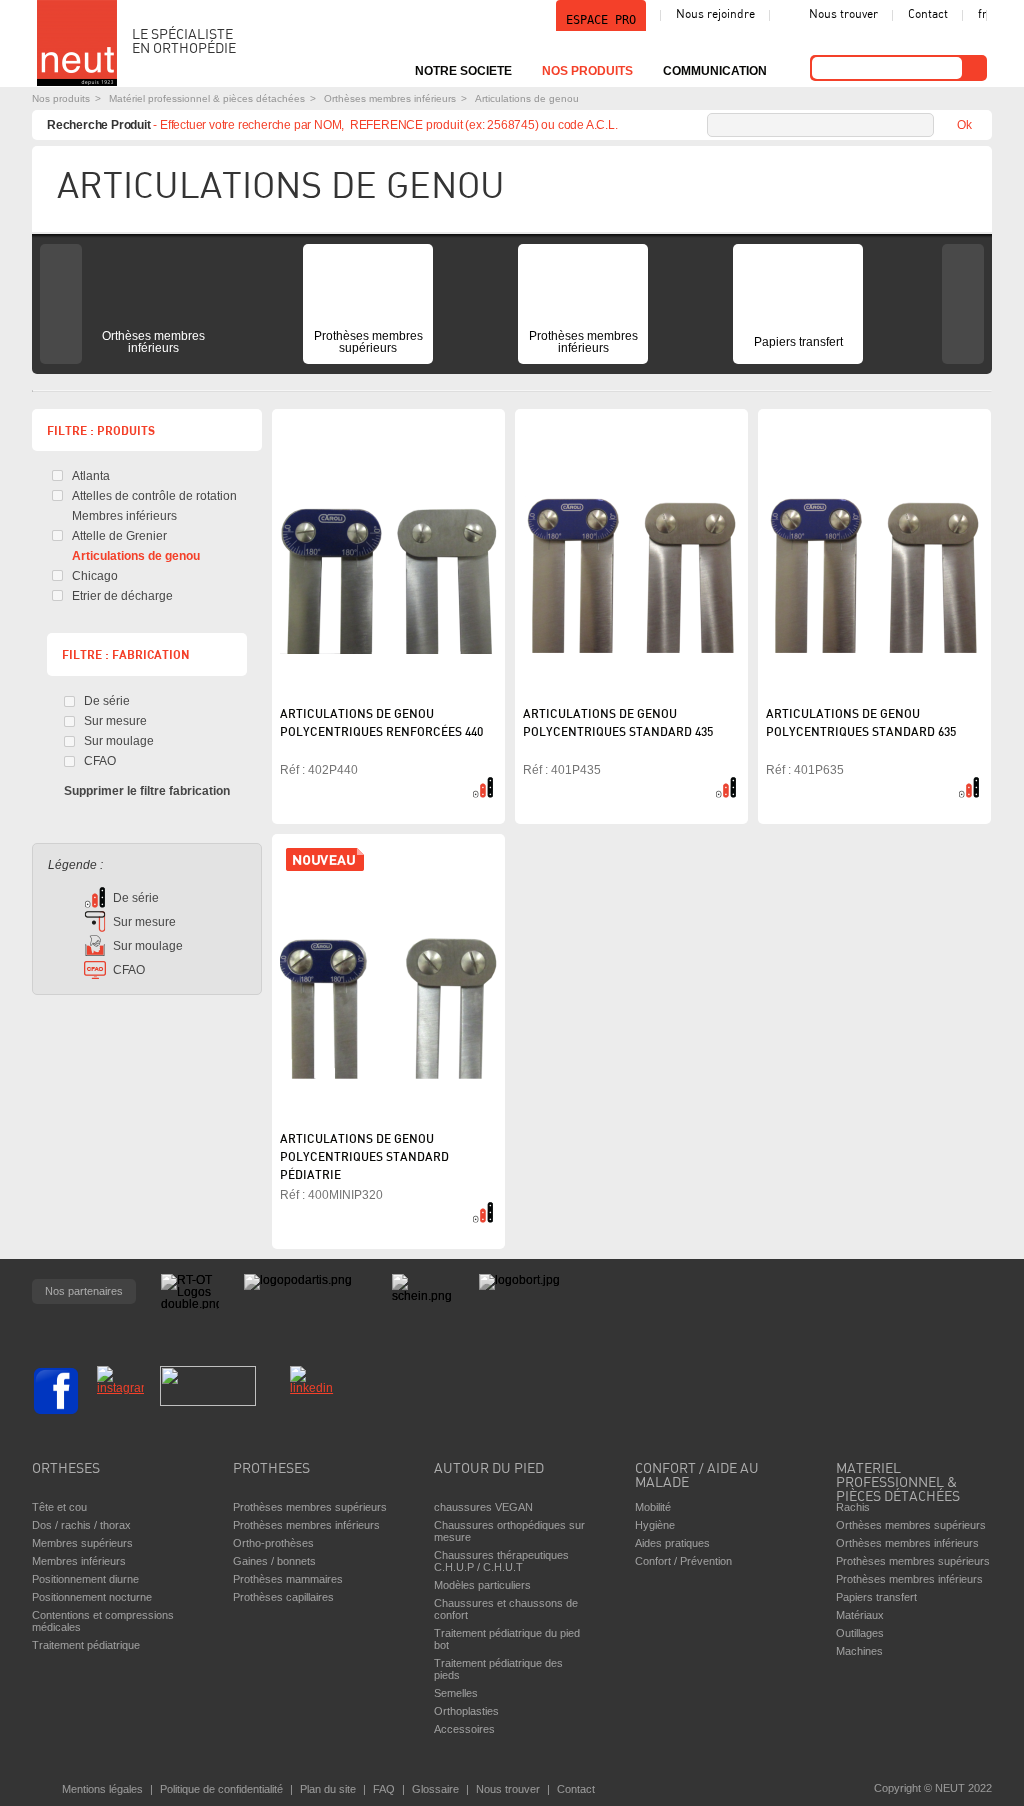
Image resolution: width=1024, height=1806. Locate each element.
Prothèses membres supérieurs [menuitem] (368, 342)
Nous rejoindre (715, 15)
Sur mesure (115, 721)
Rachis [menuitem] (853, 1507)
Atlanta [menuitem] (91, 476)
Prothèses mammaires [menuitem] (288, 1579)
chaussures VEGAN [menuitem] (483, 1507)
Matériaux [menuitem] (860, 1615)
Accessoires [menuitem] (464, 1729)
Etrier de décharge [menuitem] (122, 596)
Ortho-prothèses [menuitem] (273, 1543)
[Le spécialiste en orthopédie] (77, 43)
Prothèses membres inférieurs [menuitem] (583, 342)
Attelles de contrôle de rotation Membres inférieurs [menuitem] (154, 506)
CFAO (100, 761)
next (963, 304)
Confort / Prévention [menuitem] (683, 1561)
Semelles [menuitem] (456, 1693)
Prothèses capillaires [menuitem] (283, 1597)
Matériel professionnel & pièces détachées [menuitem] (898, 1478)
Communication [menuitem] (715, 71)
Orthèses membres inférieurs (390, 98)
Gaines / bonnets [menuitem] (274, 1561)
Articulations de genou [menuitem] (136, 556)
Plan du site (328, 1789)
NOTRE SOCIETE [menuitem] (463, 71)
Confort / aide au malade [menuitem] (697, 1476)
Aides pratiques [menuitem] (672, 1543)
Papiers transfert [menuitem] (798, 342)
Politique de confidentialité (221, 1789)
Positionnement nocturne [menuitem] (92, 1597)
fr (982, 15)
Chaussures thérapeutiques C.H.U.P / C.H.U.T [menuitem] (501, 1561)
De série (107, 701)
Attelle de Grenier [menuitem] (119, 536)
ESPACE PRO (601, 20)
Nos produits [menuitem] (587, 71)
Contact (928, 15)
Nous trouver (843, 15)
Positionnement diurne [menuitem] (85, 1579)
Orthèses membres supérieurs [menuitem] (911, 1525)
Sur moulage (119, 741)
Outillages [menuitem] (860, 1633)
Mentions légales (102, 1789)
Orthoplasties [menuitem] (466, 1711)
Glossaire (435, 1789)
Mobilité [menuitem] (653, 1507)
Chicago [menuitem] (95, 576)
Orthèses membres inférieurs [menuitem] (153, 342)
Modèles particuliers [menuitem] (482, 1585)
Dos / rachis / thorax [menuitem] (81, 1525)
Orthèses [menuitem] (66, 1469)
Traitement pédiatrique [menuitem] (86, 1645)
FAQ (384, 1789)
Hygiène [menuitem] (655, 1525)
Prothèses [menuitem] (271, 1469)
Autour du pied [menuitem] (489, 1469)
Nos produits (61, 98)
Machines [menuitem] (859, 1651)
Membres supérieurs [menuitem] (82, 1543)
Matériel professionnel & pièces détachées (207, 98)
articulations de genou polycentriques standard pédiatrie (364, 1158)
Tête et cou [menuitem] (59, 1507)
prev (61, 304)
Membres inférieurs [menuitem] (79, 1561)
